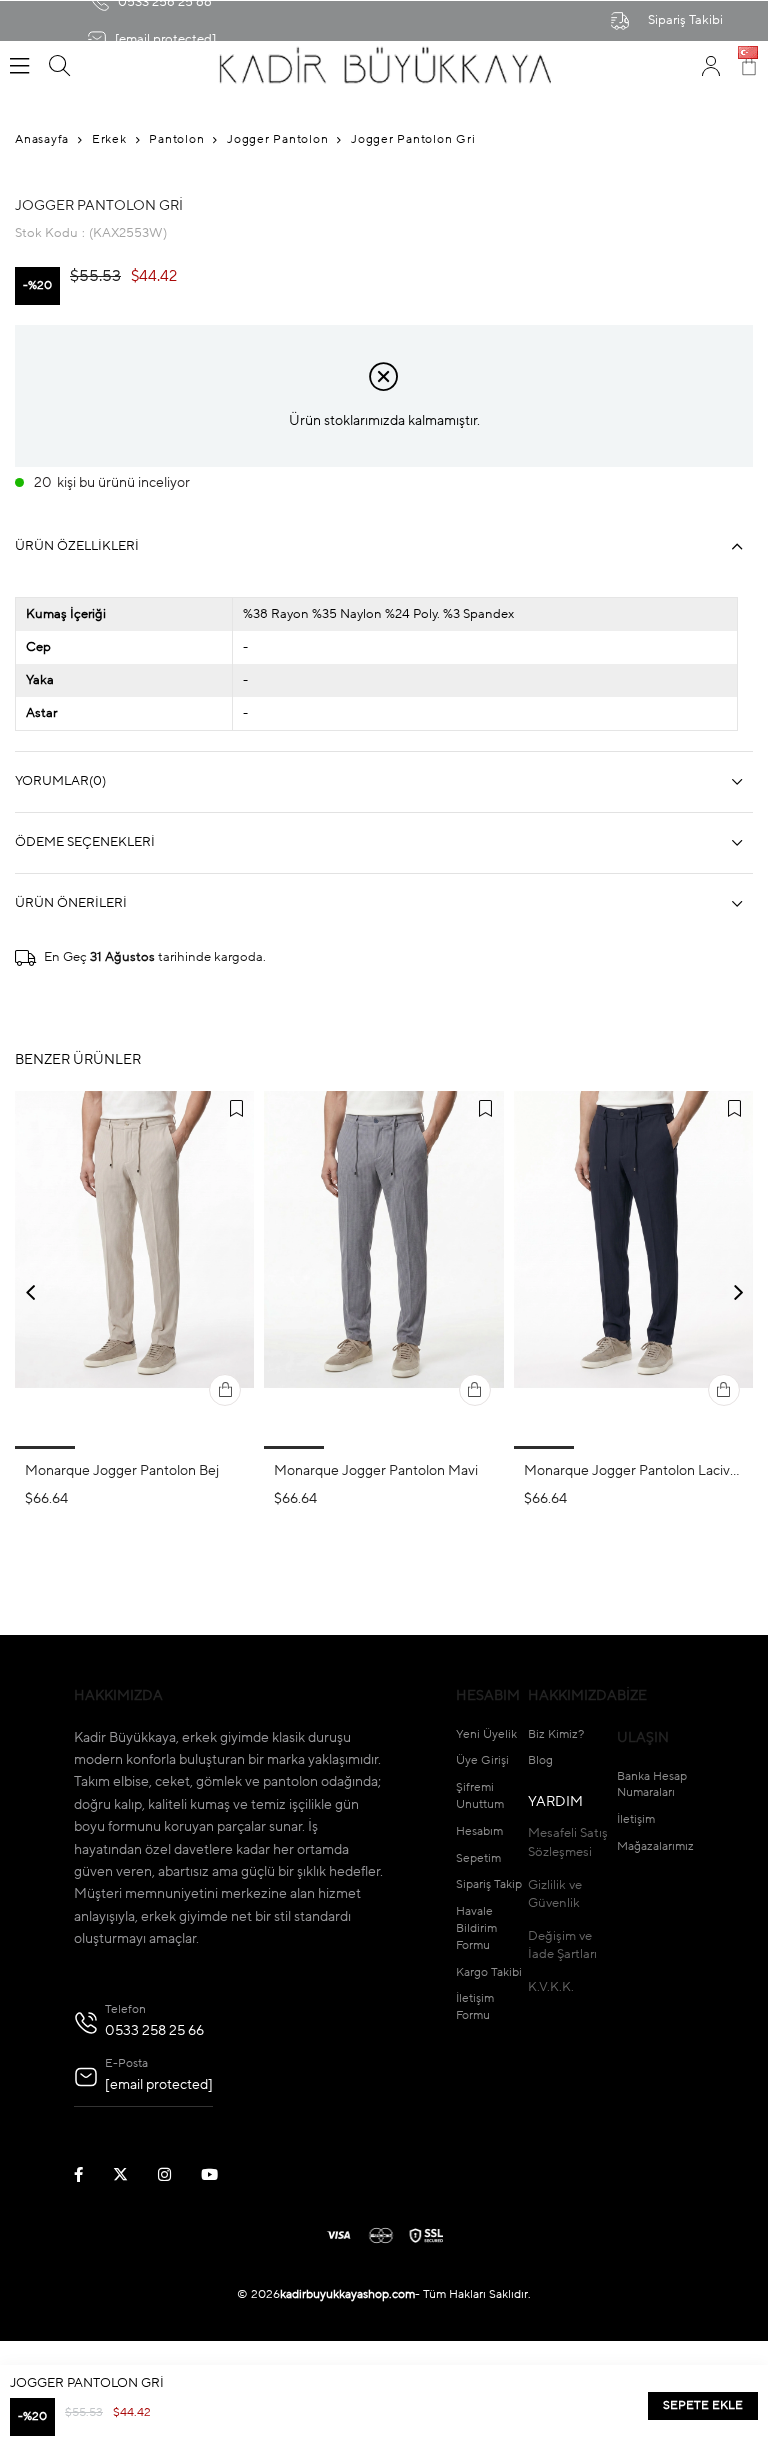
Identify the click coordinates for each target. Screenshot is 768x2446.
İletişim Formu (475, 2007)
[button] (45, 1447)
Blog (540, 1761)
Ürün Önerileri (71, 903)
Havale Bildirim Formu (476, 1929)
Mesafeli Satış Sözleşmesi (568, 1842)
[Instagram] (177, 2174)
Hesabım (479, 1832)
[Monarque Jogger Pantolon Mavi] (383, 1270)
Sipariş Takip (489, 1885)
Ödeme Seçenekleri (85, 842)
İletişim (636, 1820)
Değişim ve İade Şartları (562, 1945)
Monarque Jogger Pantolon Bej (122, 1471)
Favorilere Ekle (236, 1109)
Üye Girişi (482, 1761)
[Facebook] (91, 2174)
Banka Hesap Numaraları (652, 1785)
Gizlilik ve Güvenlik (555, 1894)
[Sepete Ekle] (225, 1390)
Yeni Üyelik (486, 1735)
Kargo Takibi (489, 1973)
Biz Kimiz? (556, 1735)
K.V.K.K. (551, 1987)
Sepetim (478, 1859)
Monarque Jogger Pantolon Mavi (376, 1471)
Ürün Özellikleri (77, 546)
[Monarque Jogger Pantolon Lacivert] (633, 1270)
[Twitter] (133, 2174)
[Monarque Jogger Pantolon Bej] (134, 1270)
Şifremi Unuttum (480, 1796)
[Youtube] (222, 2174)
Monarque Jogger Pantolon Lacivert (633, 1471)
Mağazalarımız (655, 1847)
